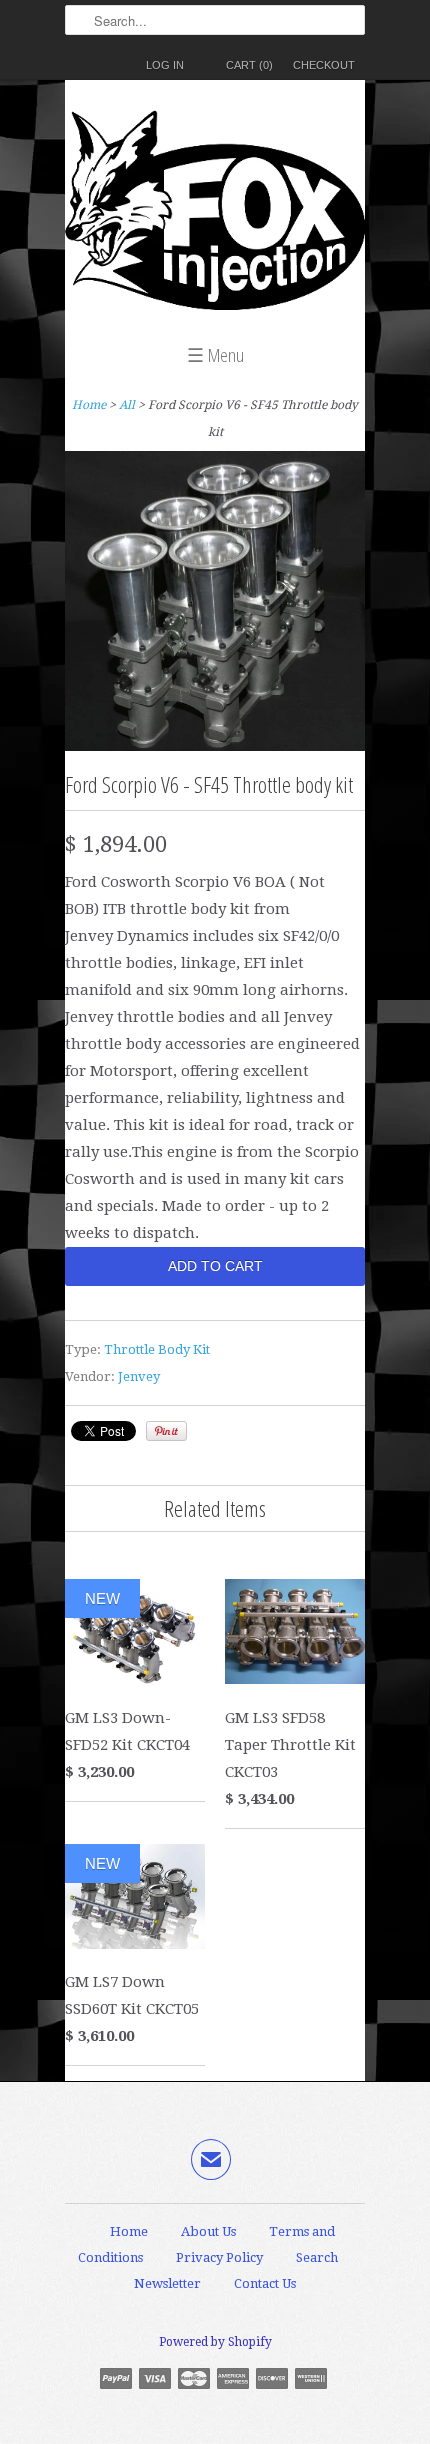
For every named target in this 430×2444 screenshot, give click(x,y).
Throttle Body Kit (157, 1349)
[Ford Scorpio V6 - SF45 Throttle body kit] (215, 746)
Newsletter (167, 2283)
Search (317, 2257)
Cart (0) (249, 65)
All (127, 405)
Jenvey (139, 1376)
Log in (165, 65)
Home (129, 2231)
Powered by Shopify (215, 2342)
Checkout (324, 65)
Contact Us (265, 2283)
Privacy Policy (219, 2257)
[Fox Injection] (215, 215)
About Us (208, 2231)
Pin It (166, 1431)
